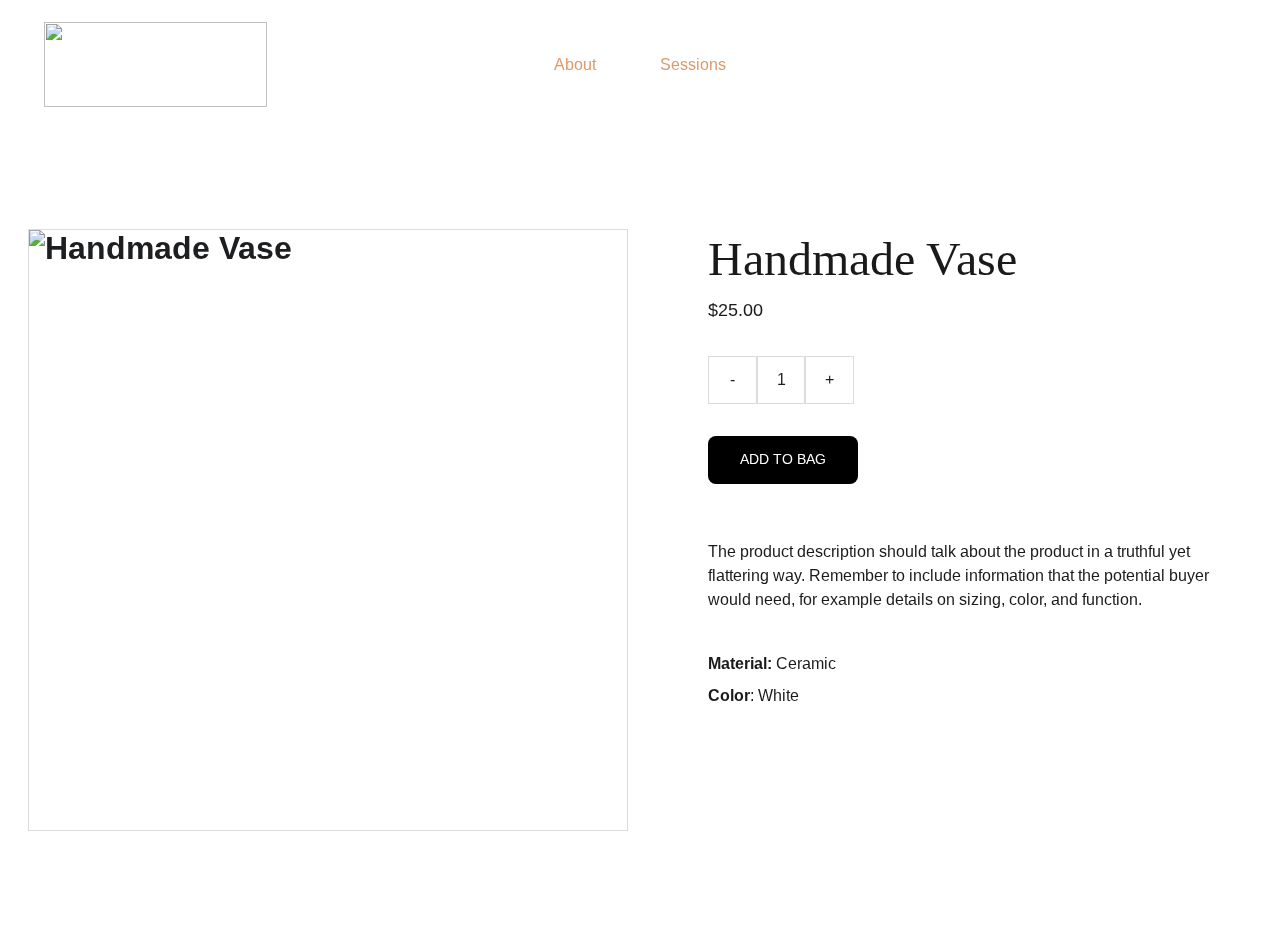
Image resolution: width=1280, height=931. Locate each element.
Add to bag (783, 459)
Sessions (693, 64)
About (575, 64)
